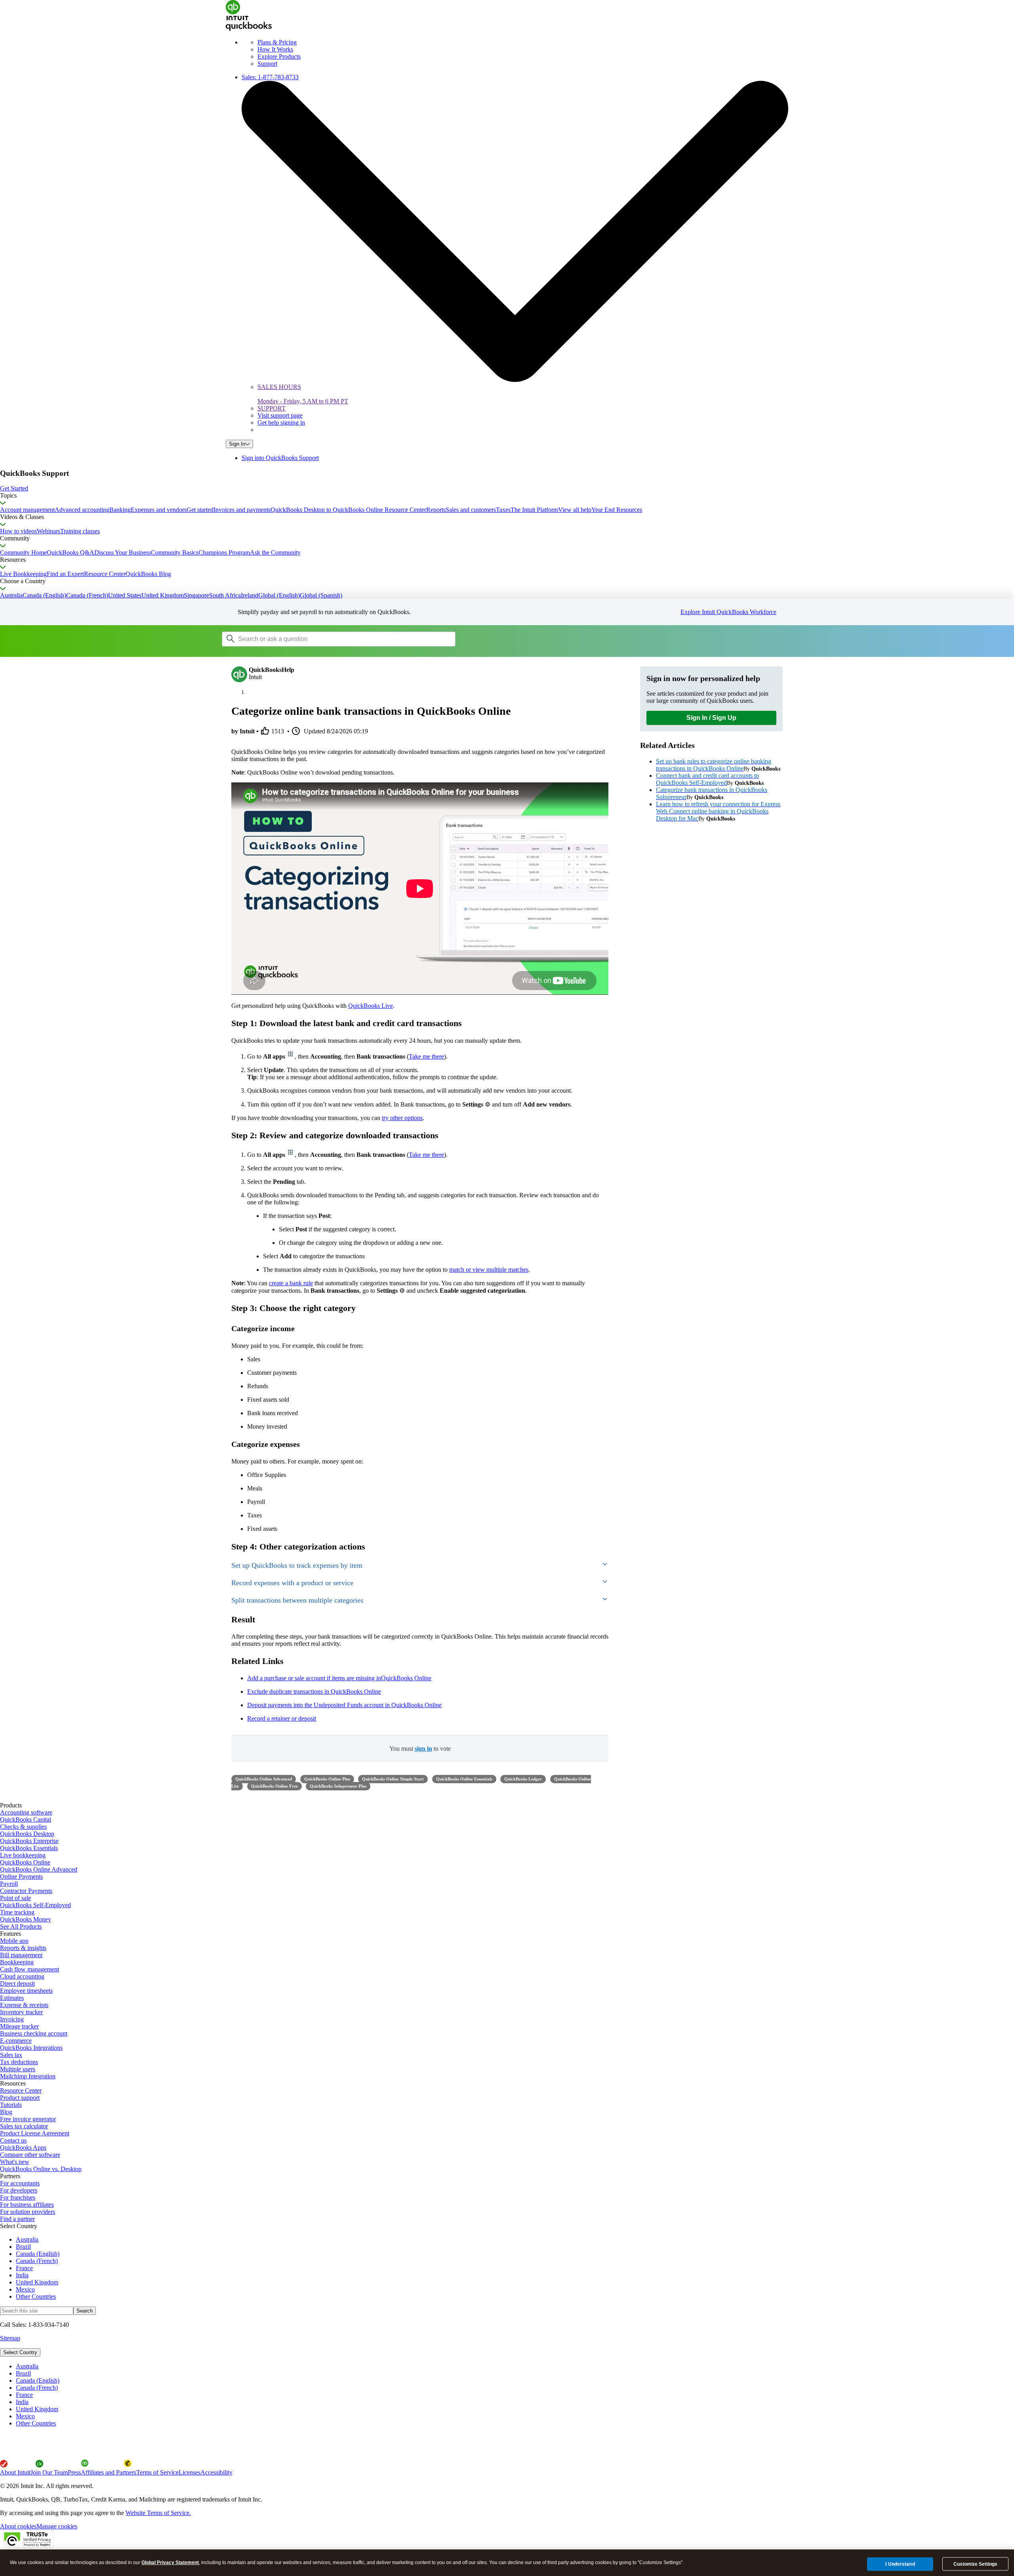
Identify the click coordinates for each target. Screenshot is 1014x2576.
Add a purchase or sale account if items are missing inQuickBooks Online (339, 1678)
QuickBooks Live (371, 1006)
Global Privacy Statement (170, 2563)
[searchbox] (339, 639)
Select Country (20, 2352)
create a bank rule (291, 1283)
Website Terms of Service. (158, 2513)
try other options (402, 1118)
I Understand (900, 2564)
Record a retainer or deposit (282, 1718)
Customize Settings (975, 2564)
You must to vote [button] (420, 1749)
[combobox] (322, 639)
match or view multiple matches (489, 1270)
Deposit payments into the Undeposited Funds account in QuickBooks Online (344, 1705)
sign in (423, 1749)
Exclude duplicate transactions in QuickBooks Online (314, 1692)
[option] (515, 2366)
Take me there (426, 1056)
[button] (507, 488)
